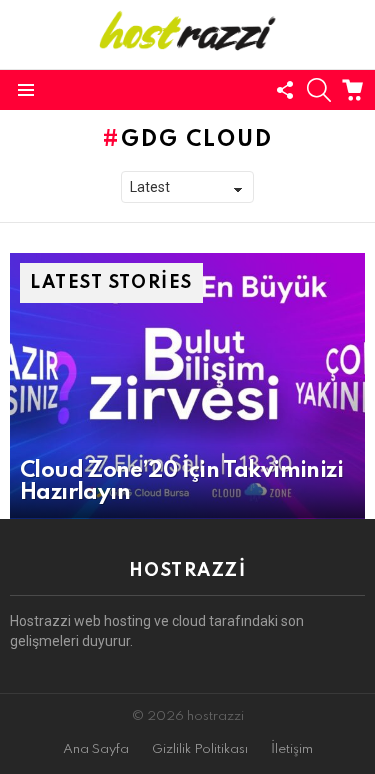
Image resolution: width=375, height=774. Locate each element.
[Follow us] (285, 90)
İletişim (292, 749)
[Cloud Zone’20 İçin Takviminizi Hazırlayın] (187, 386)
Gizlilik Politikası (200, 749)
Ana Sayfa (96, 749)
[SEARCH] (319, 90)
